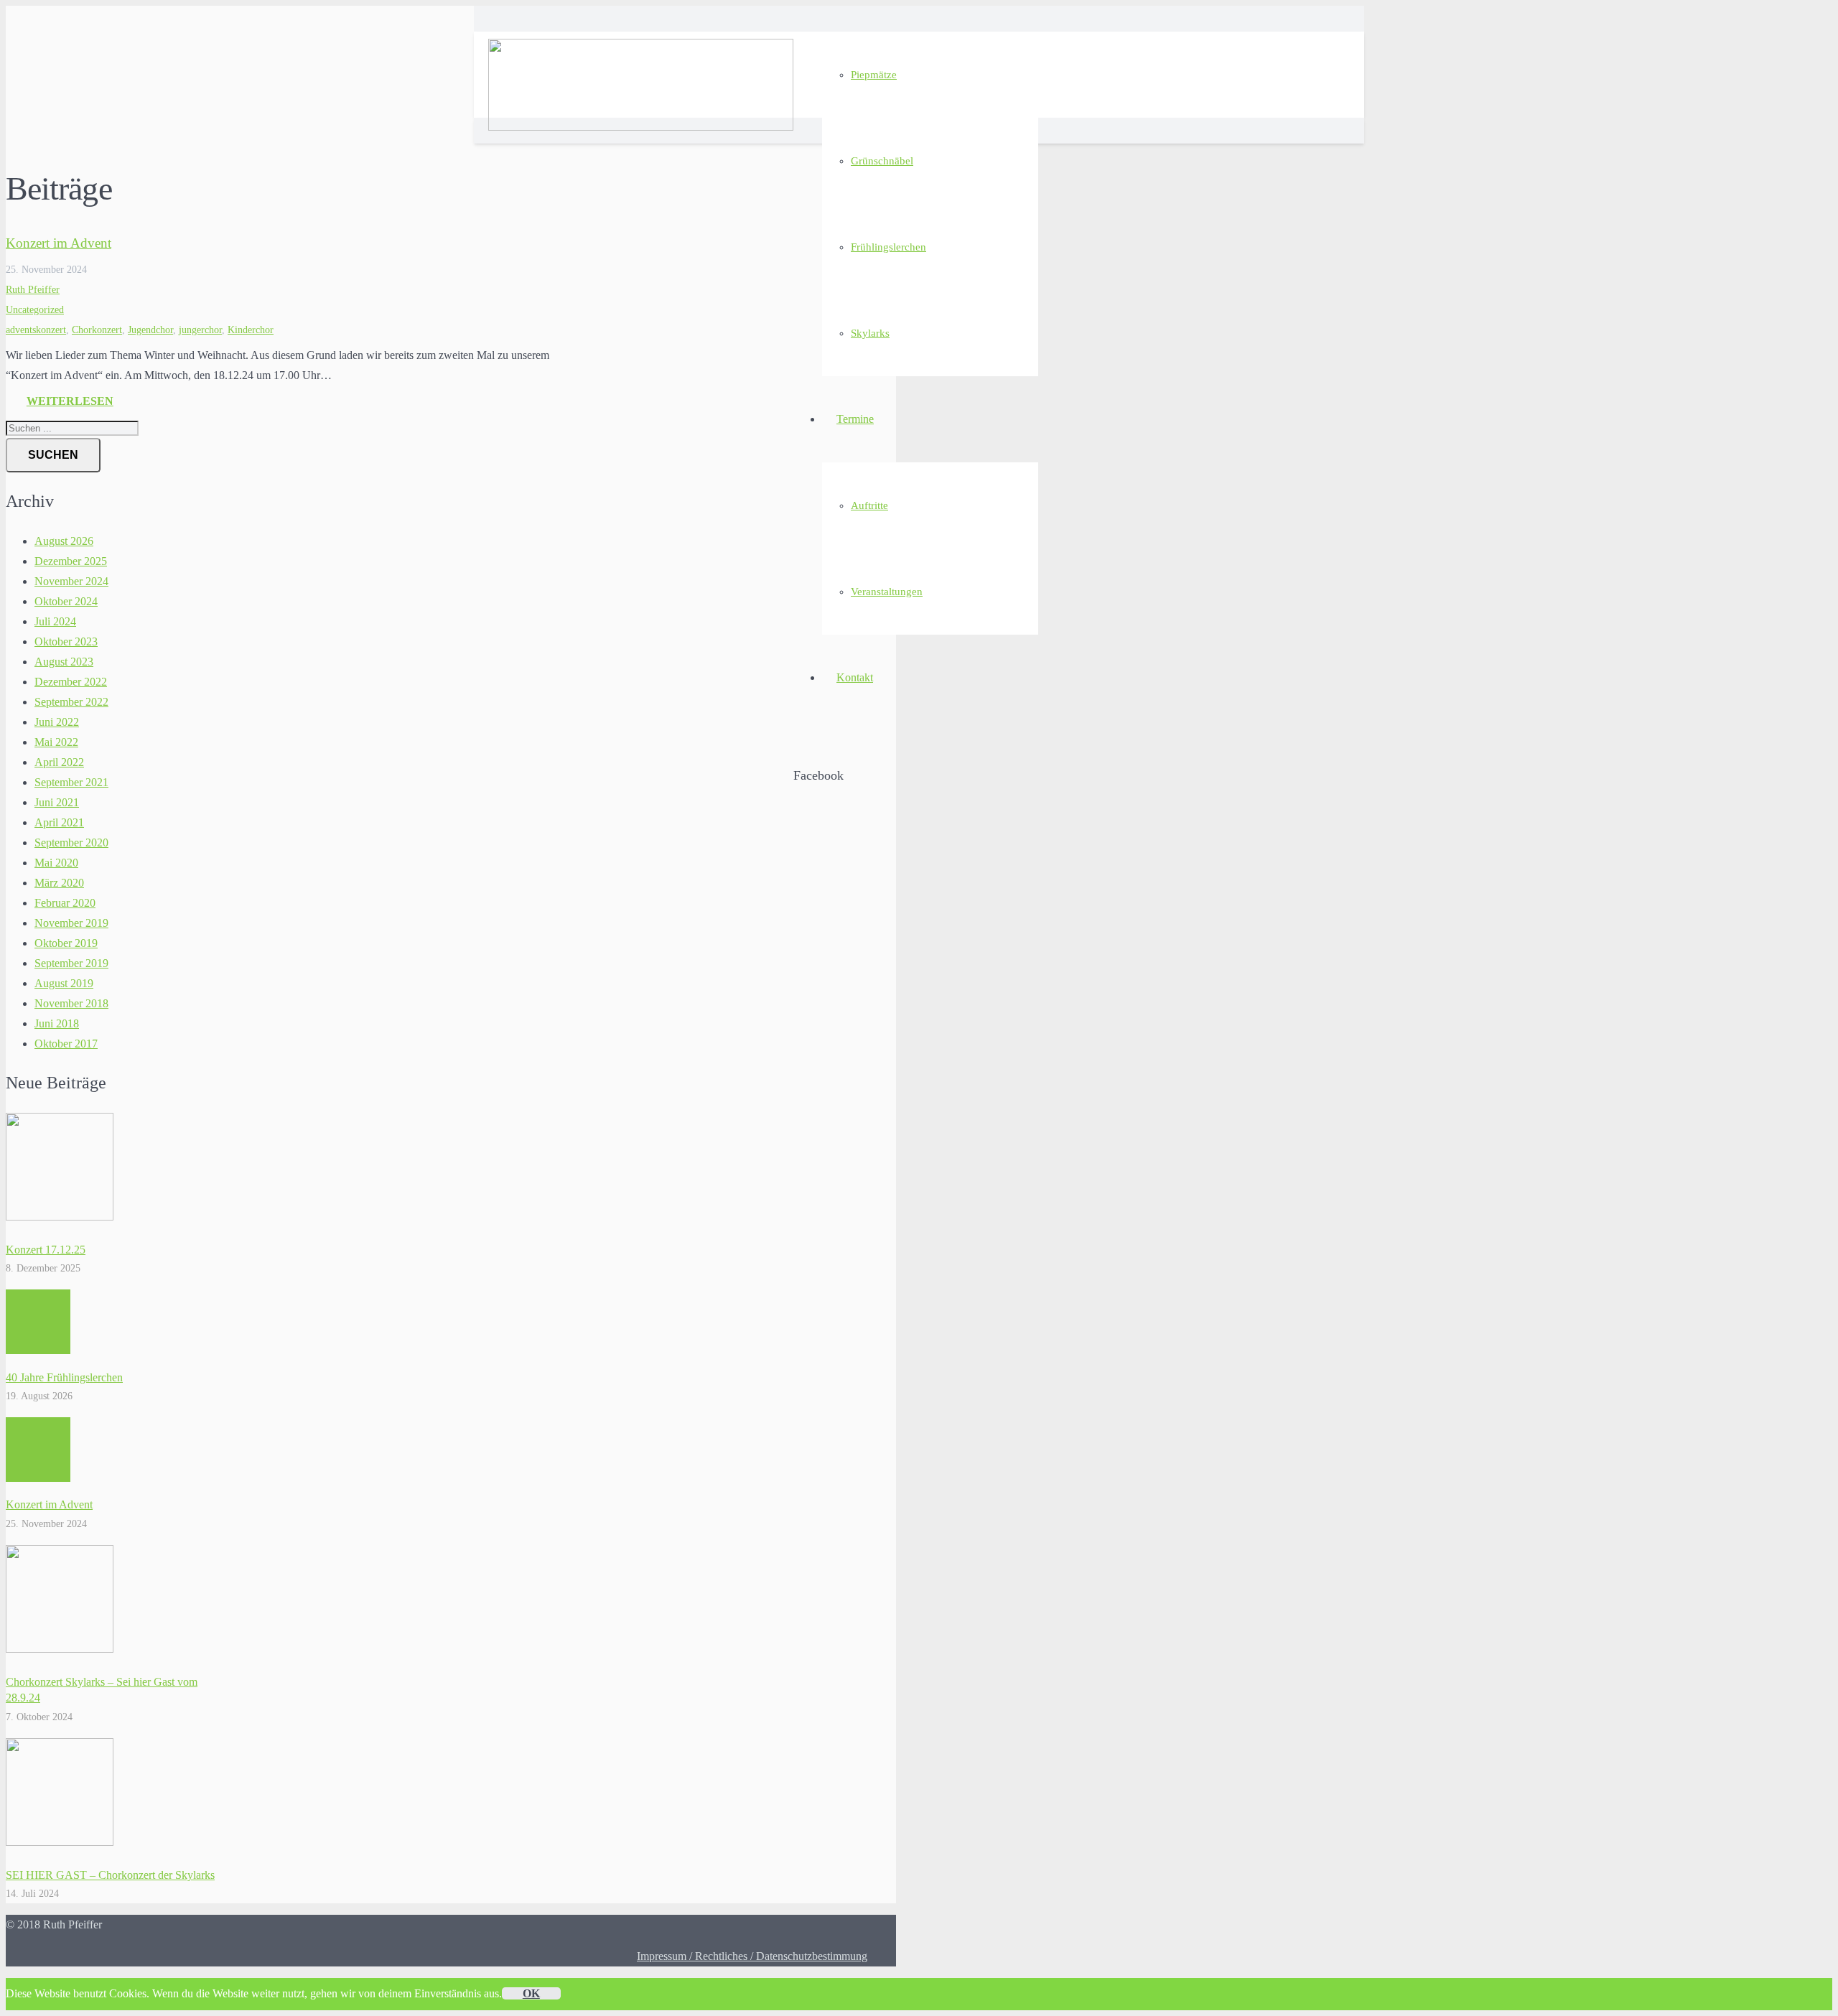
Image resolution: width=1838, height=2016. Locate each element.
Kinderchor (251, 330)
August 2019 (64, 983)
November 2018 (71, 1003)
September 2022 (71, 702)
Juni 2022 (57, 722)
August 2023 (64, 662)
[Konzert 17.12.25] (60, 1217)
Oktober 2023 (66, 641)
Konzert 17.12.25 (46, 1250)
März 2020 (59, 883)
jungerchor (200, 330)
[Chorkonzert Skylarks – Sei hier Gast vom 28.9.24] (60, 1649)
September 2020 (71, 843)
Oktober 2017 (66, 1044)
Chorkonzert (97, 330)
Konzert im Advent (59, 243)
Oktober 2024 (66, 601)
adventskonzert (36, 330)
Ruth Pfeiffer (33, 289)
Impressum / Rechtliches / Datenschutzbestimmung (752, 1956)
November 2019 (71, 923)
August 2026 (64, 541)
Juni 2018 (57, 1023)
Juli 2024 (55, 621)
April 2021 (59, 822)
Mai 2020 (56, 863)
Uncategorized (35, 309)
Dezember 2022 (71, 682)
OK (531, 1993)
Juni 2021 (57, 802)
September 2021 (71, 782)
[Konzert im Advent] (38, 1450)
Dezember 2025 (71, 561)
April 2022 (59, 762)
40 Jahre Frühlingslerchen (64, 1377)
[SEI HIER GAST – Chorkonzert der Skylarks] (60, 1842)
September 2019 (71, 963)
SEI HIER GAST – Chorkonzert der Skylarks (110, 1875)
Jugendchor (150, 330)
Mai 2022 (56, 742)
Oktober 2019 (66, 943)
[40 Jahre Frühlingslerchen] (38, 1322)
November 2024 (71, 581)
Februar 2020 (65, 903)
